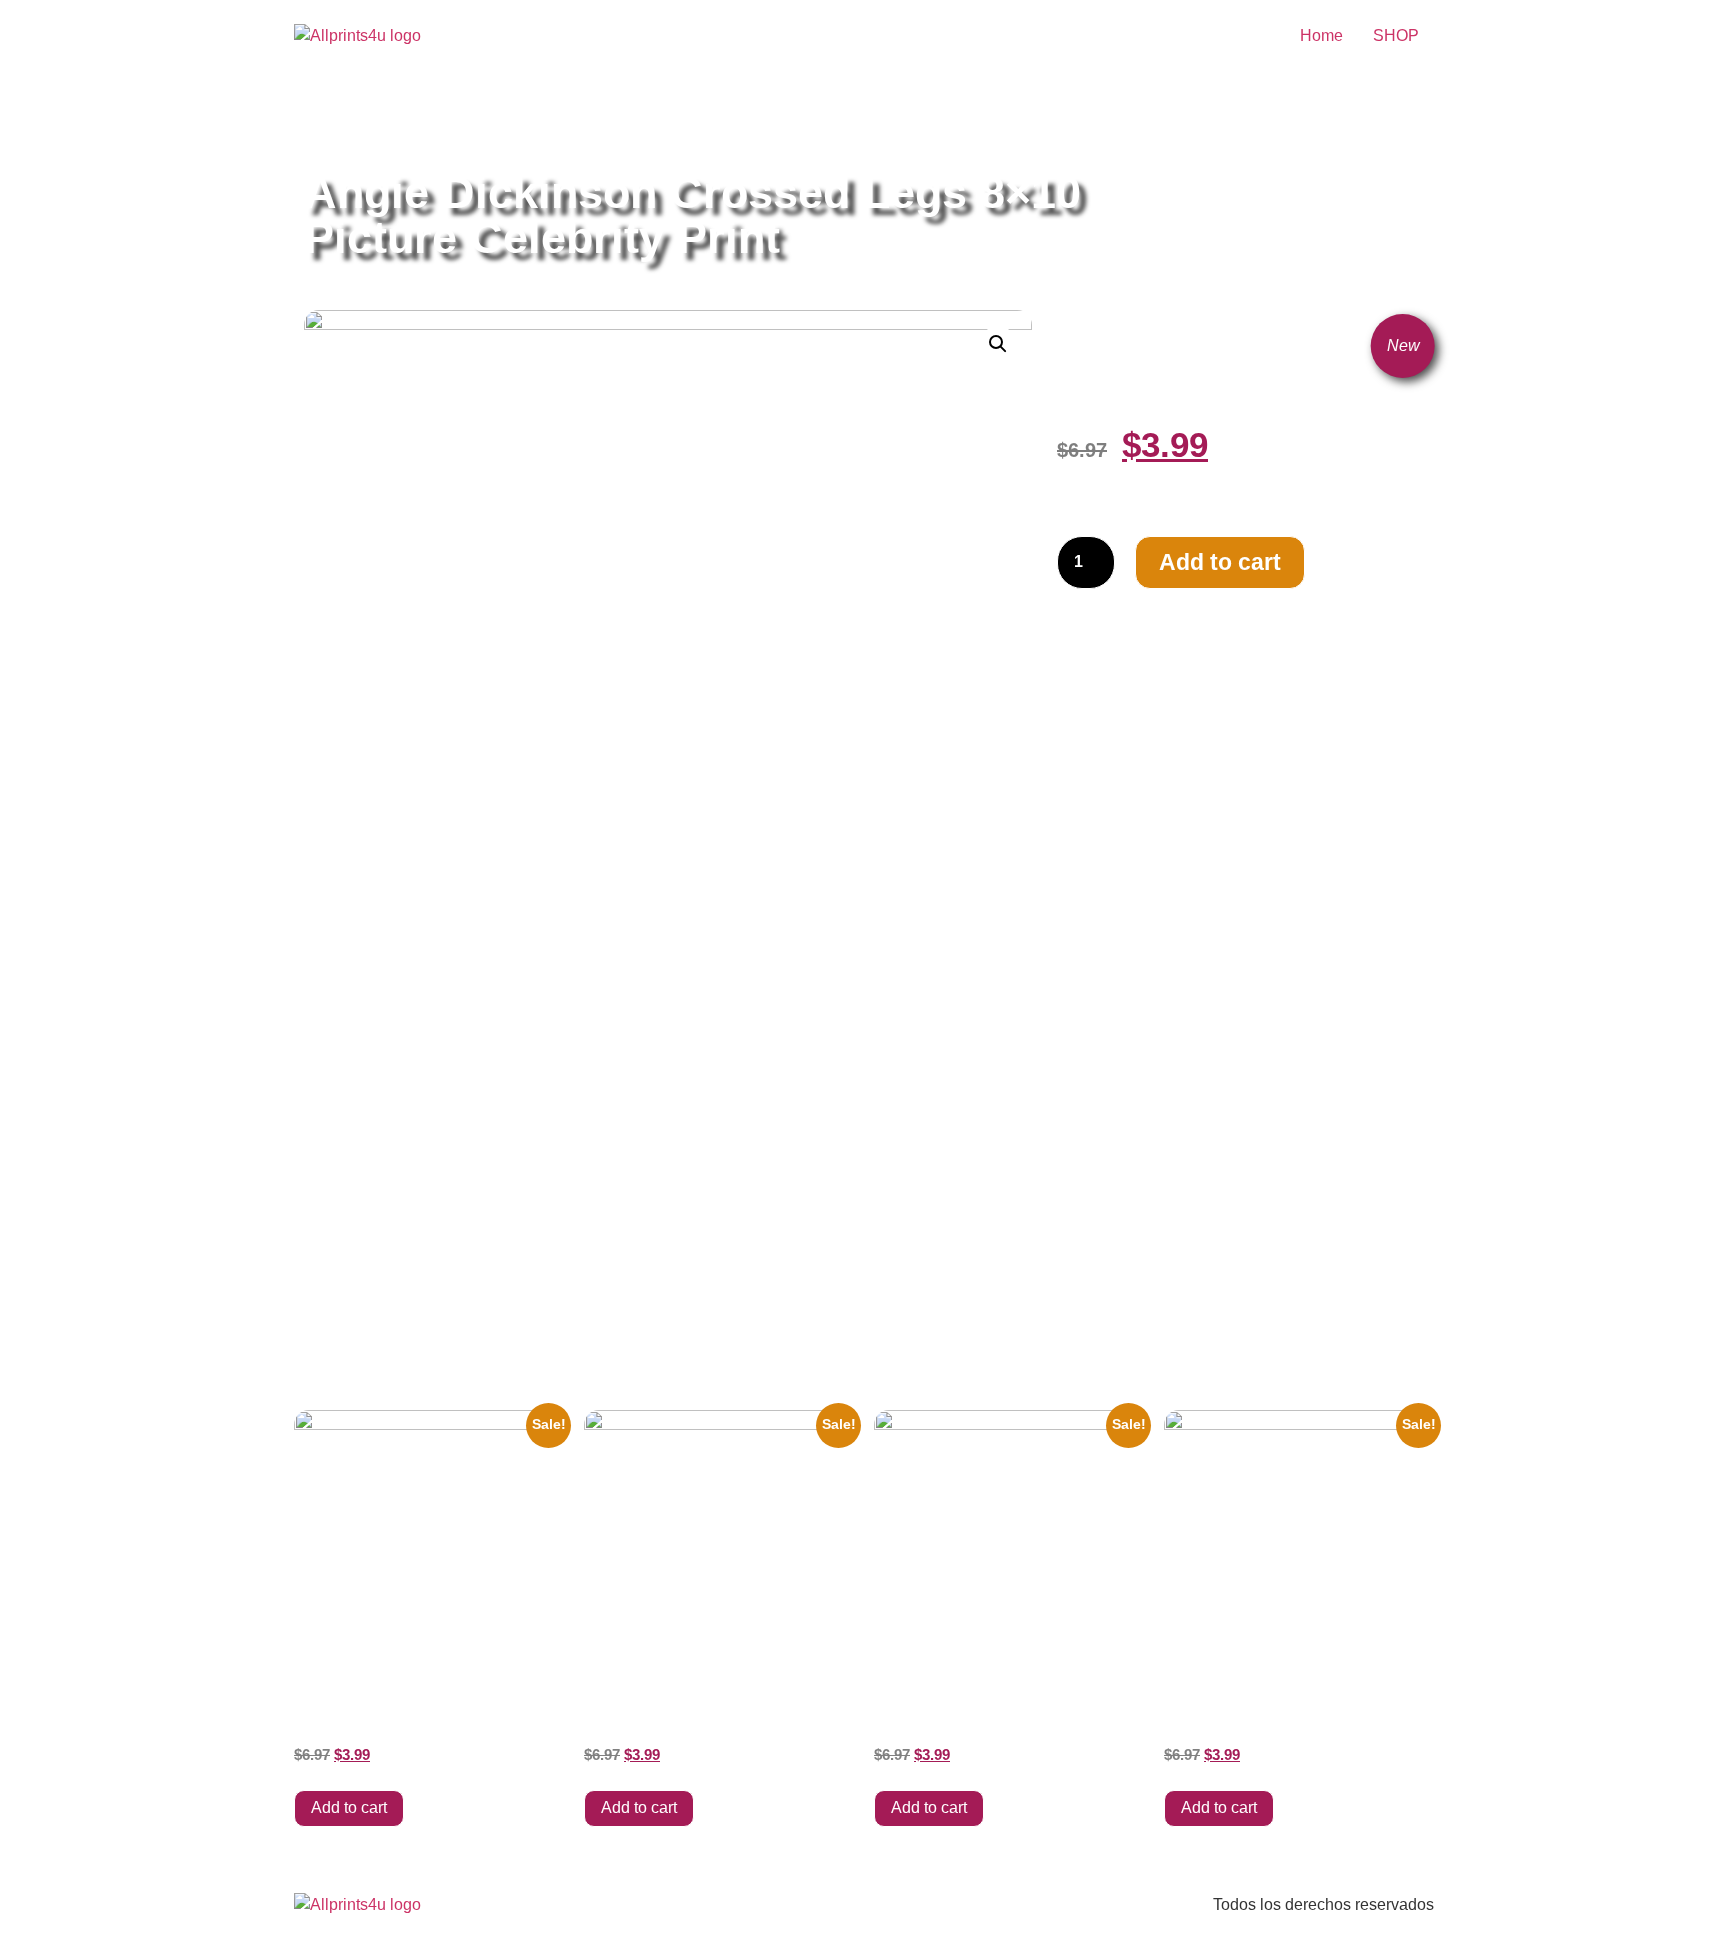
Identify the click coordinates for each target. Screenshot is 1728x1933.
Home (1321, 35)
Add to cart (1220, 562)
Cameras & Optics (544, 122)
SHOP (1396, 35)
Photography (658, 122)
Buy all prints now (413, 122)
